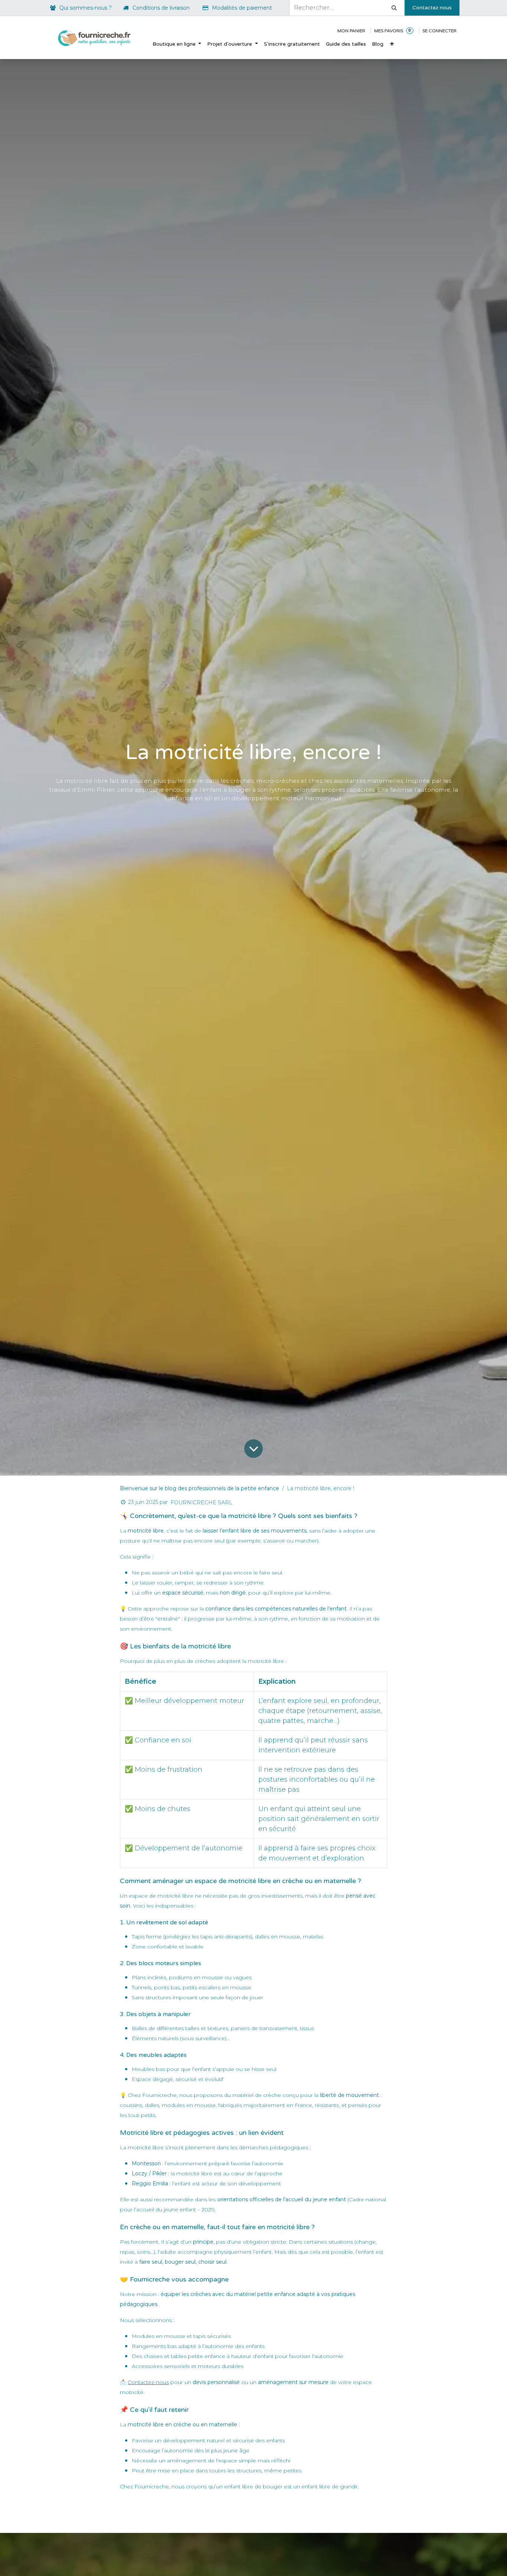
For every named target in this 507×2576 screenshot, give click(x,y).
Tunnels (142, 1987)
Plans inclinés (149, 1977)
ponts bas (167, 1987)
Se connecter (439, 31)
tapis (200, 2336)
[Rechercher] (394, 8)
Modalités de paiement (242, 8)
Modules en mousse (158, 2336)
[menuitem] (177, 44)
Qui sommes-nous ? (86, 8)
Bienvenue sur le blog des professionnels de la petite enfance (199, 1488)
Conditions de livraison (161, 8)
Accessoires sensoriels (161, 2366)
